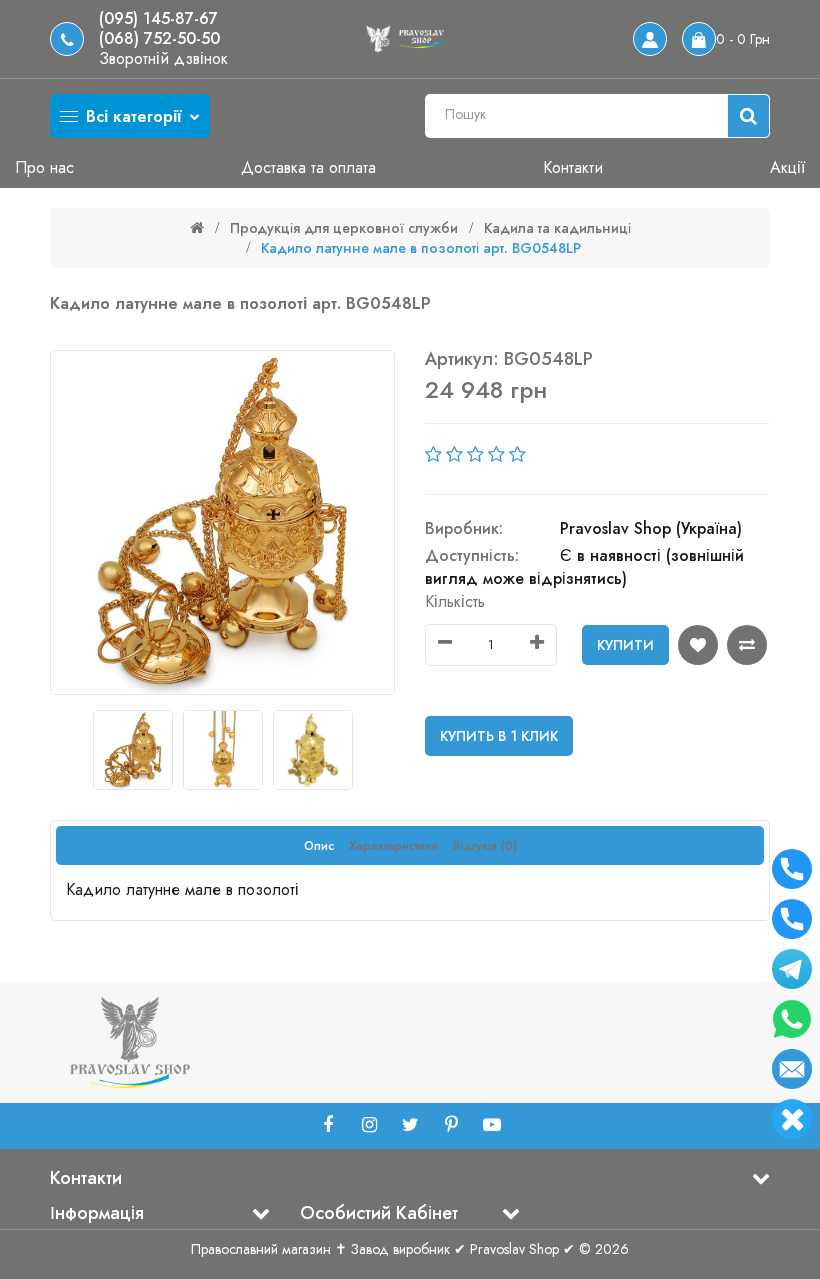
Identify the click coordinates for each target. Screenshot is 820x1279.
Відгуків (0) (485, 846)
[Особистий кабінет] (650, 39)
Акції (787, 167)
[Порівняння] (747, 645)
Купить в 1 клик (499, 736)
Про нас (44, 167)
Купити (625, 645)
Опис (319, 846)
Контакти (573, 167)
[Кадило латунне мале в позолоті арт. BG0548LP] (222, 522)
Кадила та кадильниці (557, 228)
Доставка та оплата (308, 167)
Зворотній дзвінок (163, 59)
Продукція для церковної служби (344, 228)
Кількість (455, 601)
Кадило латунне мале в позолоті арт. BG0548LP (421, 248)
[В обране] (698, 645)
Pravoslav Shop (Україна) (651, 528)
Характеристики (393, 846)
